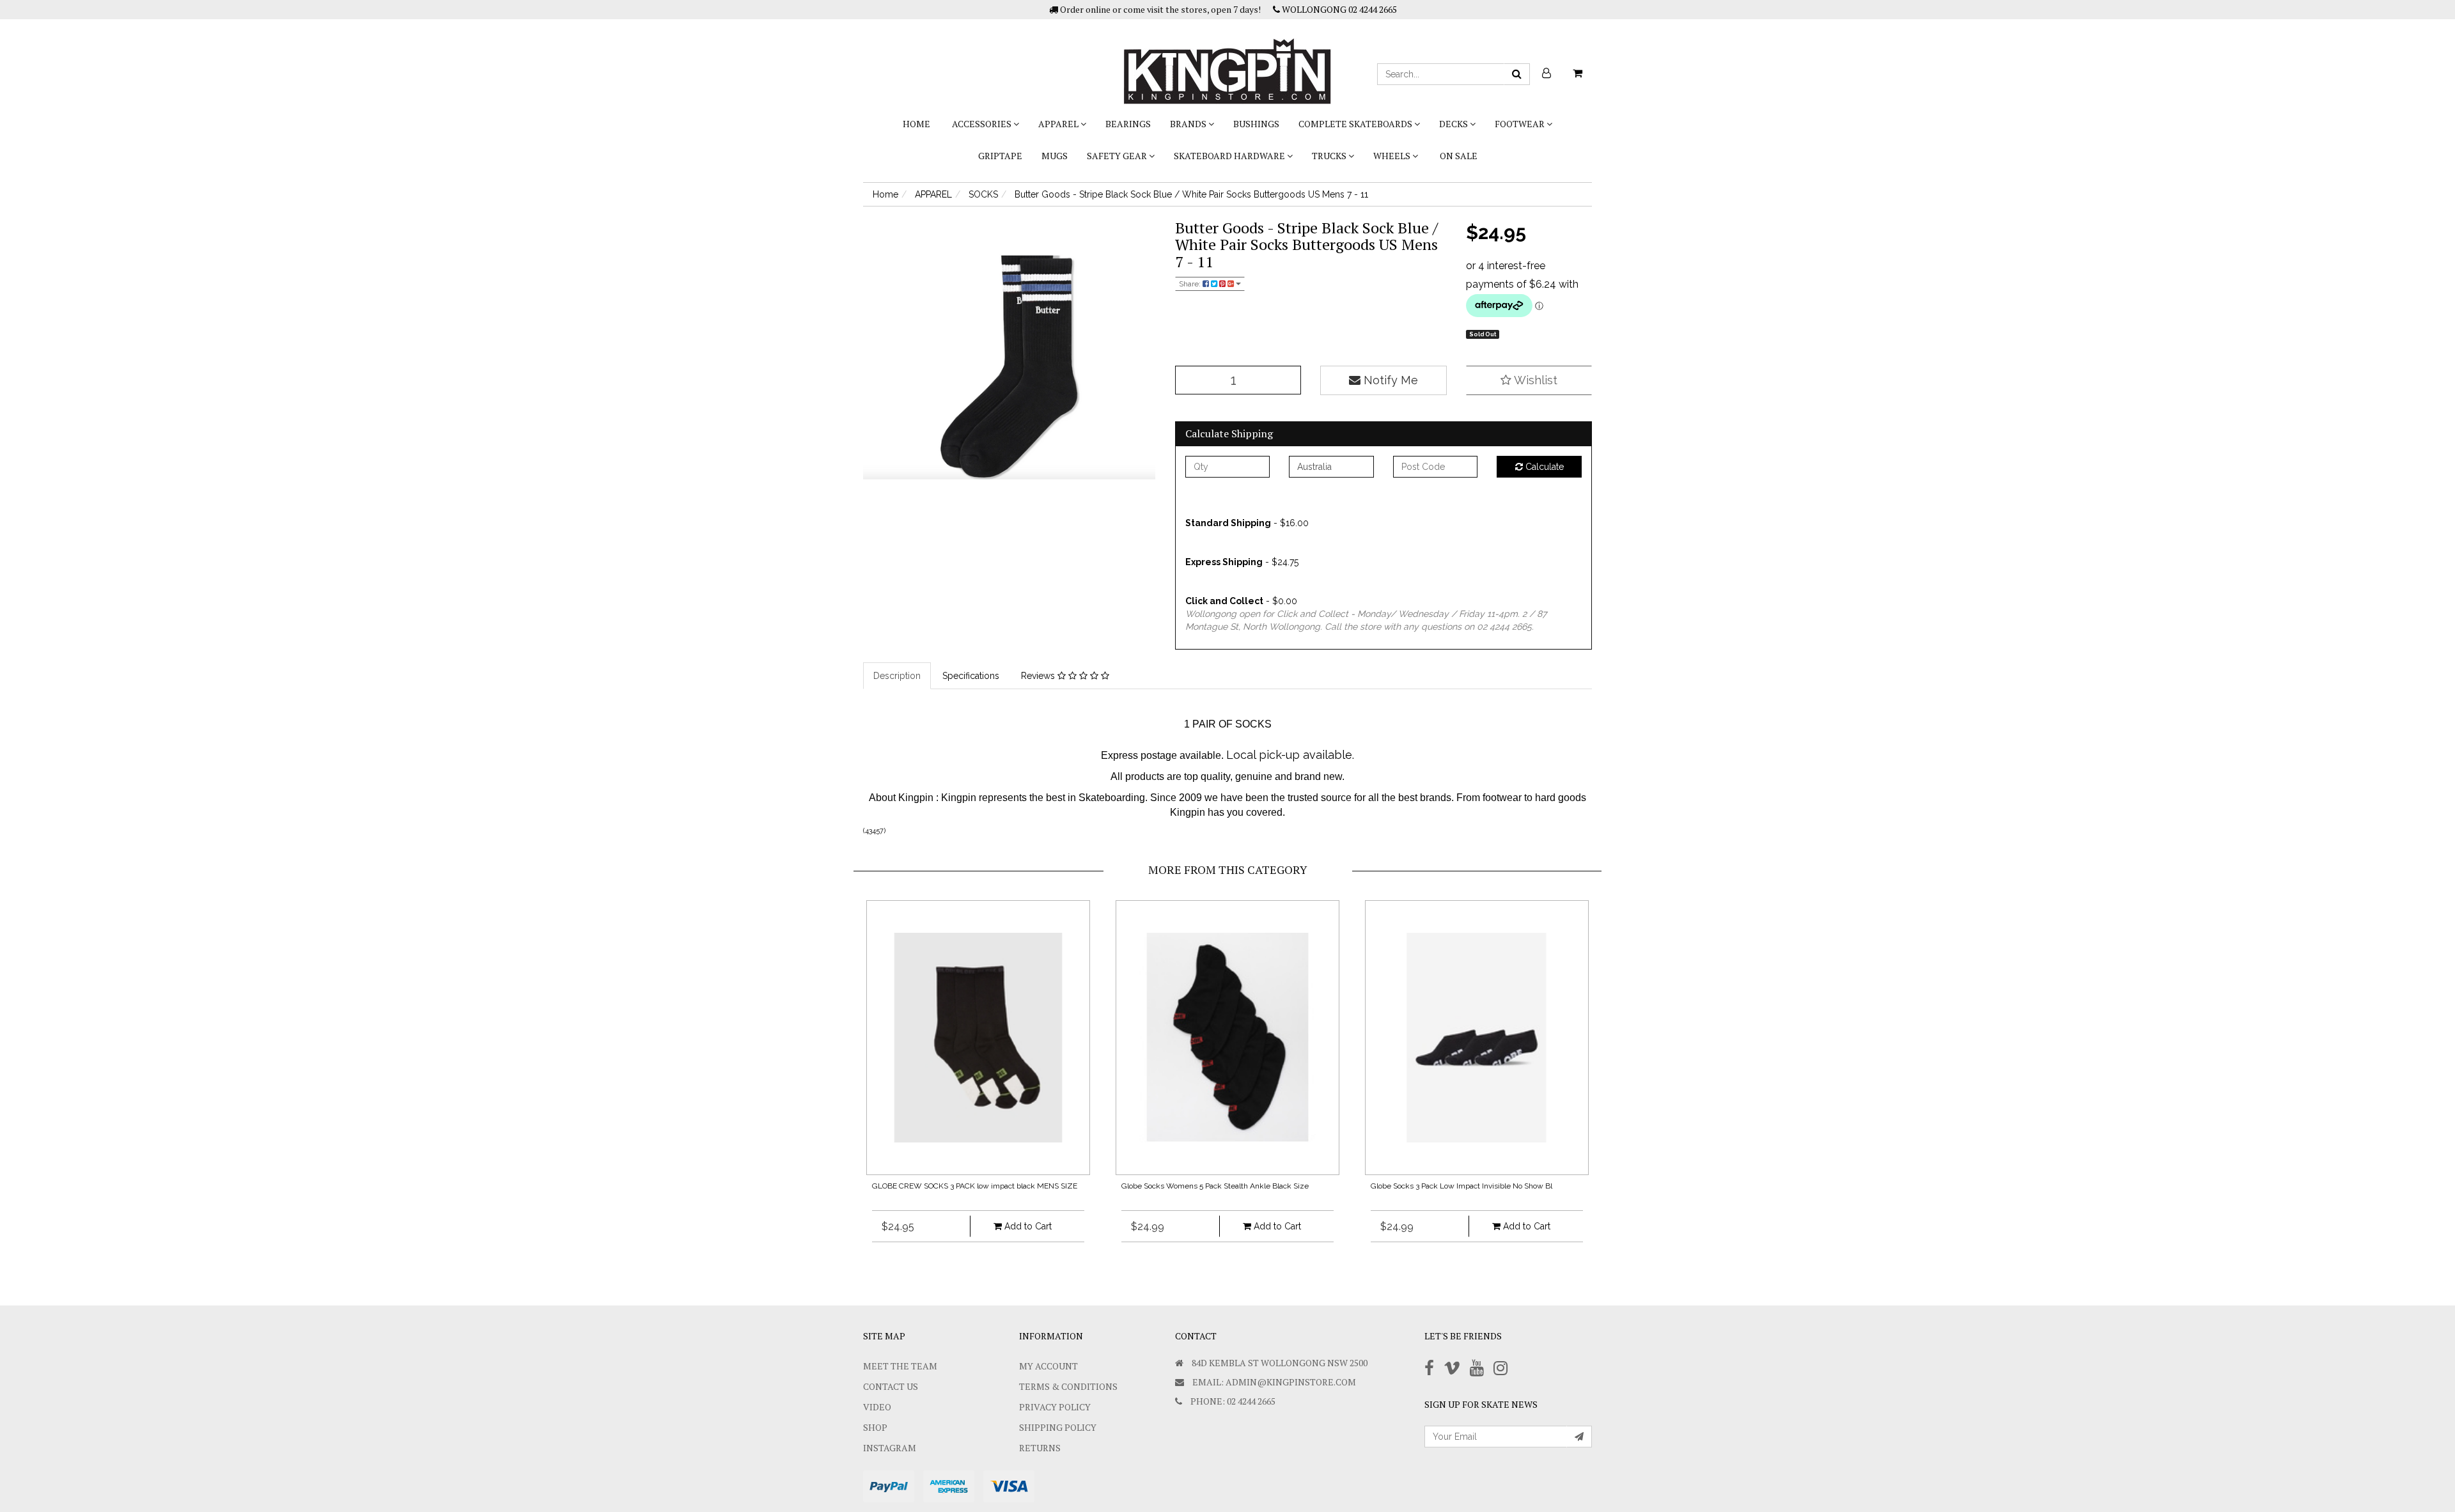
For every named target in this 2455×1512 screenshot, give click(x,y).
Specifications (971, 676)
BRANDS (1189, 124)
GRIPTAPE (1000, 156)
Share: (1191, 284)
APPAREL (1059, 124)
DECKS (1454, 124)
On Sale (1459, 156)
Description (897, 676)
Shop (875, 1427)
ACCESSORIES (983, 124)
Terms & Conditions (1068, 1386)
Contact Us (891, 1386)
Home (916, 124)
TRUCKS (1330, 156)
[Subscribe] (1579, 1437)
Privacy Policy (1055, 1407)
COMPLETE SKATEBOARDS (1356, 124)
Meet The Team (900, 1366)
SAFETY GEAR (1118, 156)
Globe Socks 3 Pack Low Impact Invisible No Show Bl (1461, 1186)
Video (877, 1407)
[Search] (1517, 74)
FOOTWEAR (1521, 124)
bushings (1256, 124)
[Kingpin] (1227, 61)
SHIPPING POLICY (1058, 1427)
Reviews (1039, 676)
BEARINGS (1128, 124)
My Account (1048, 1366)
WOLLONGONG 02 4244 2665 (1338, 9)
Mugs (1055, 156)
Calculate (1543, 467)
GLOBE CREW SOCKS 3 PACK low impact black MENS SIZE (975, 1186)
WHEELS (1393, 156)
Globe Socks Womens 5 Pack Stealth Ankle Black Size (1215, 1186)
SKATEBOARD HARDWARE (1230, 156)
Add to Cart (1027, 1226)
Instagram (890, 1448)
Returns (1040, 1448)
